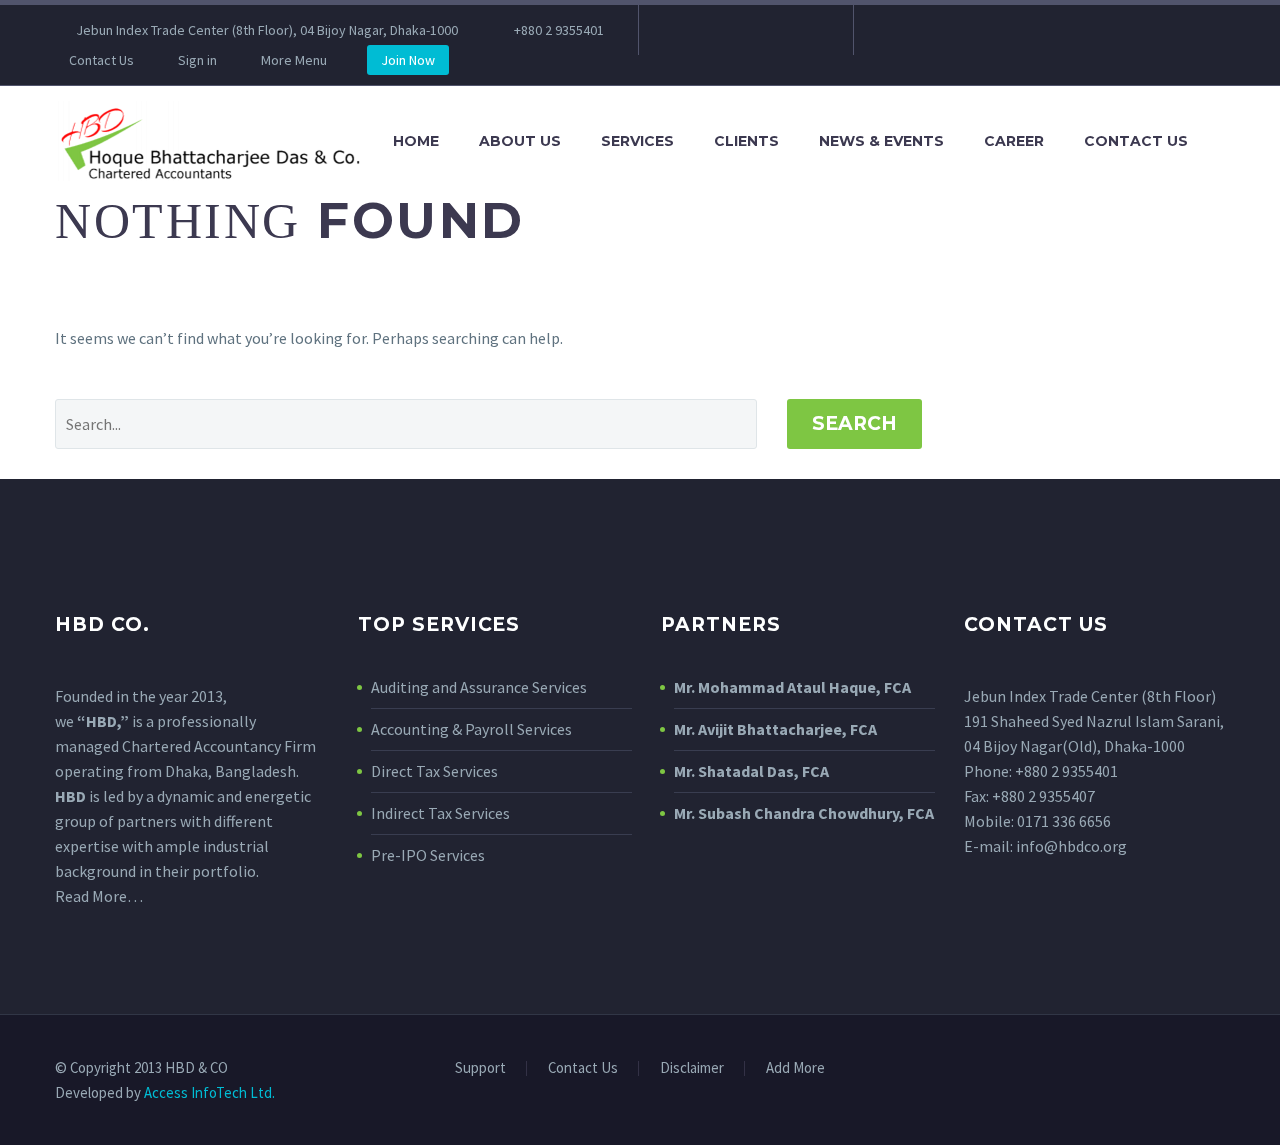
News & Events (881, 141)
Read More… (99, 896)
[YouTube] (774, 30)
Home (416, 141)
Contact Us (101, 60)
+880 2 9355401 (559, 30)
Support (480, 1068)
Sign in (197, 60)
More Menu (294, 60)
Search (854, 423)
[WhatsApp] (804, 30)
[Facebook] (684, 30)
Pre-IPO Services (428, 855)
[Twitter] (744, 30)
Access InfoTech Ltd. (209, 1092)
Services (637, 141)
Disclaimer (692, 1068)
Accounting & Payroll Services (471, 729)
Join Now (408, 60)
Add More (795, 1068)
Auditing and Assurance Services (479, 687)
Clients (746, 141)
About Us (520, 141)
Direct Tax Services (434, 771)
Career (1014, 141)
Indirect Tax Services (440, 813)
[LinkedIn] (714, 30)
